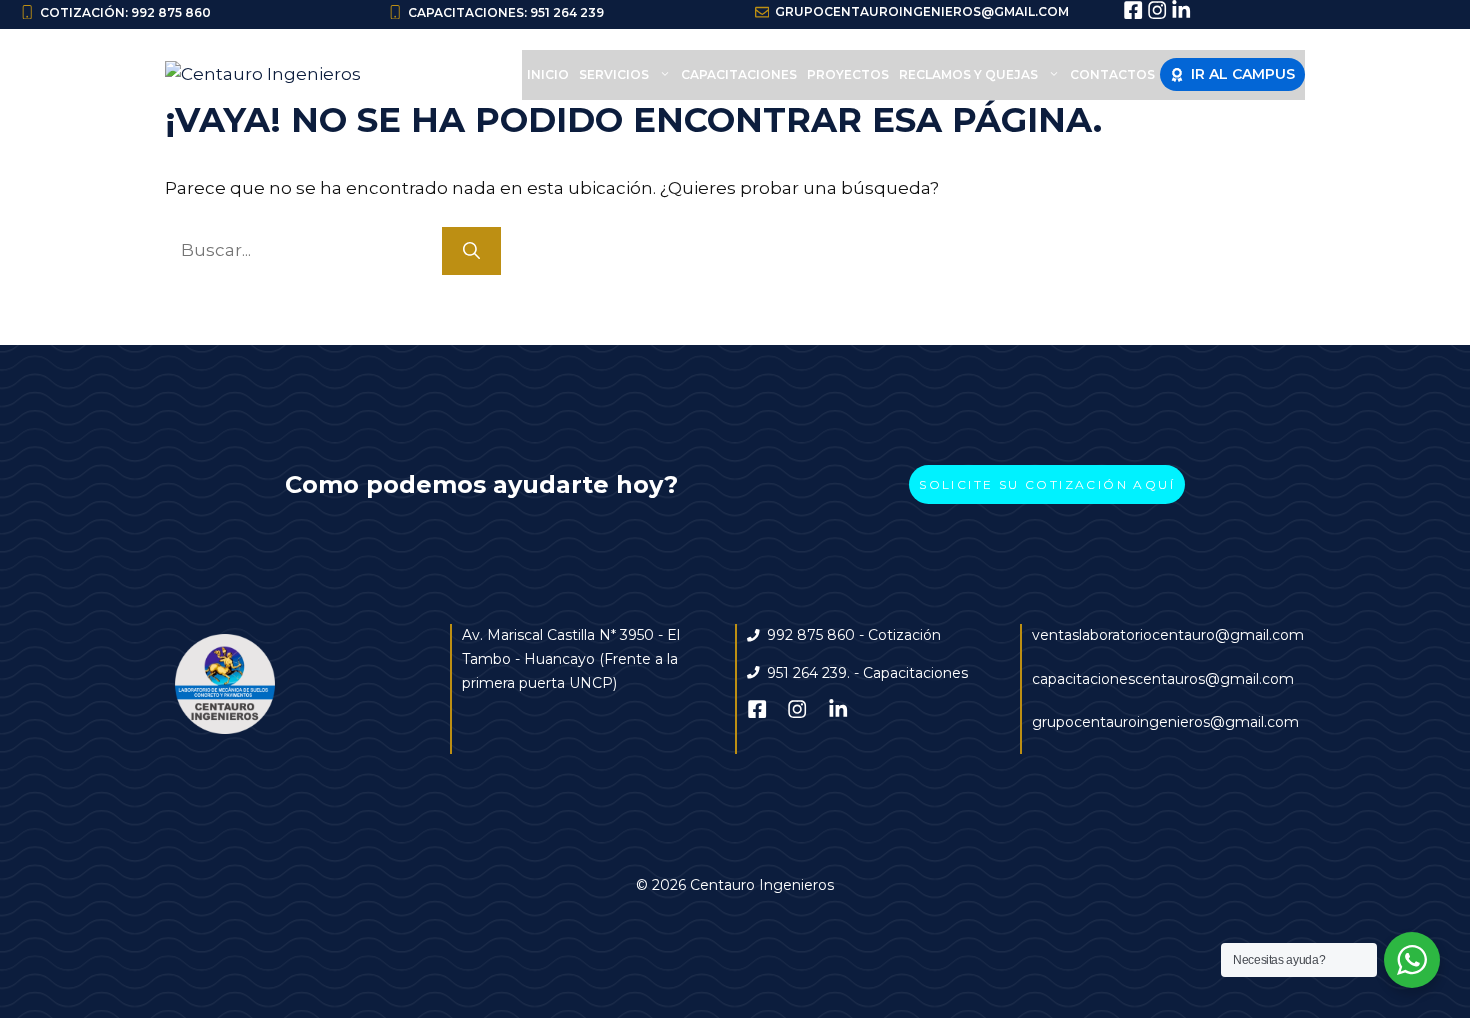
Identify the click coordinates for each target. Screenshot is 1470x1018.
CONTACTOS (1112, 74)
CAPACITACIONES (739, 74)
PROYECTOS (848, 74)
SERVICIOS (614, 74)
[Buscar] (471, 251)
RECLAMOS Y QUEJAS (968, 74)
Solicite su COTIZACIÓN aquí (1047, 484)
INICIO (548, 74)
